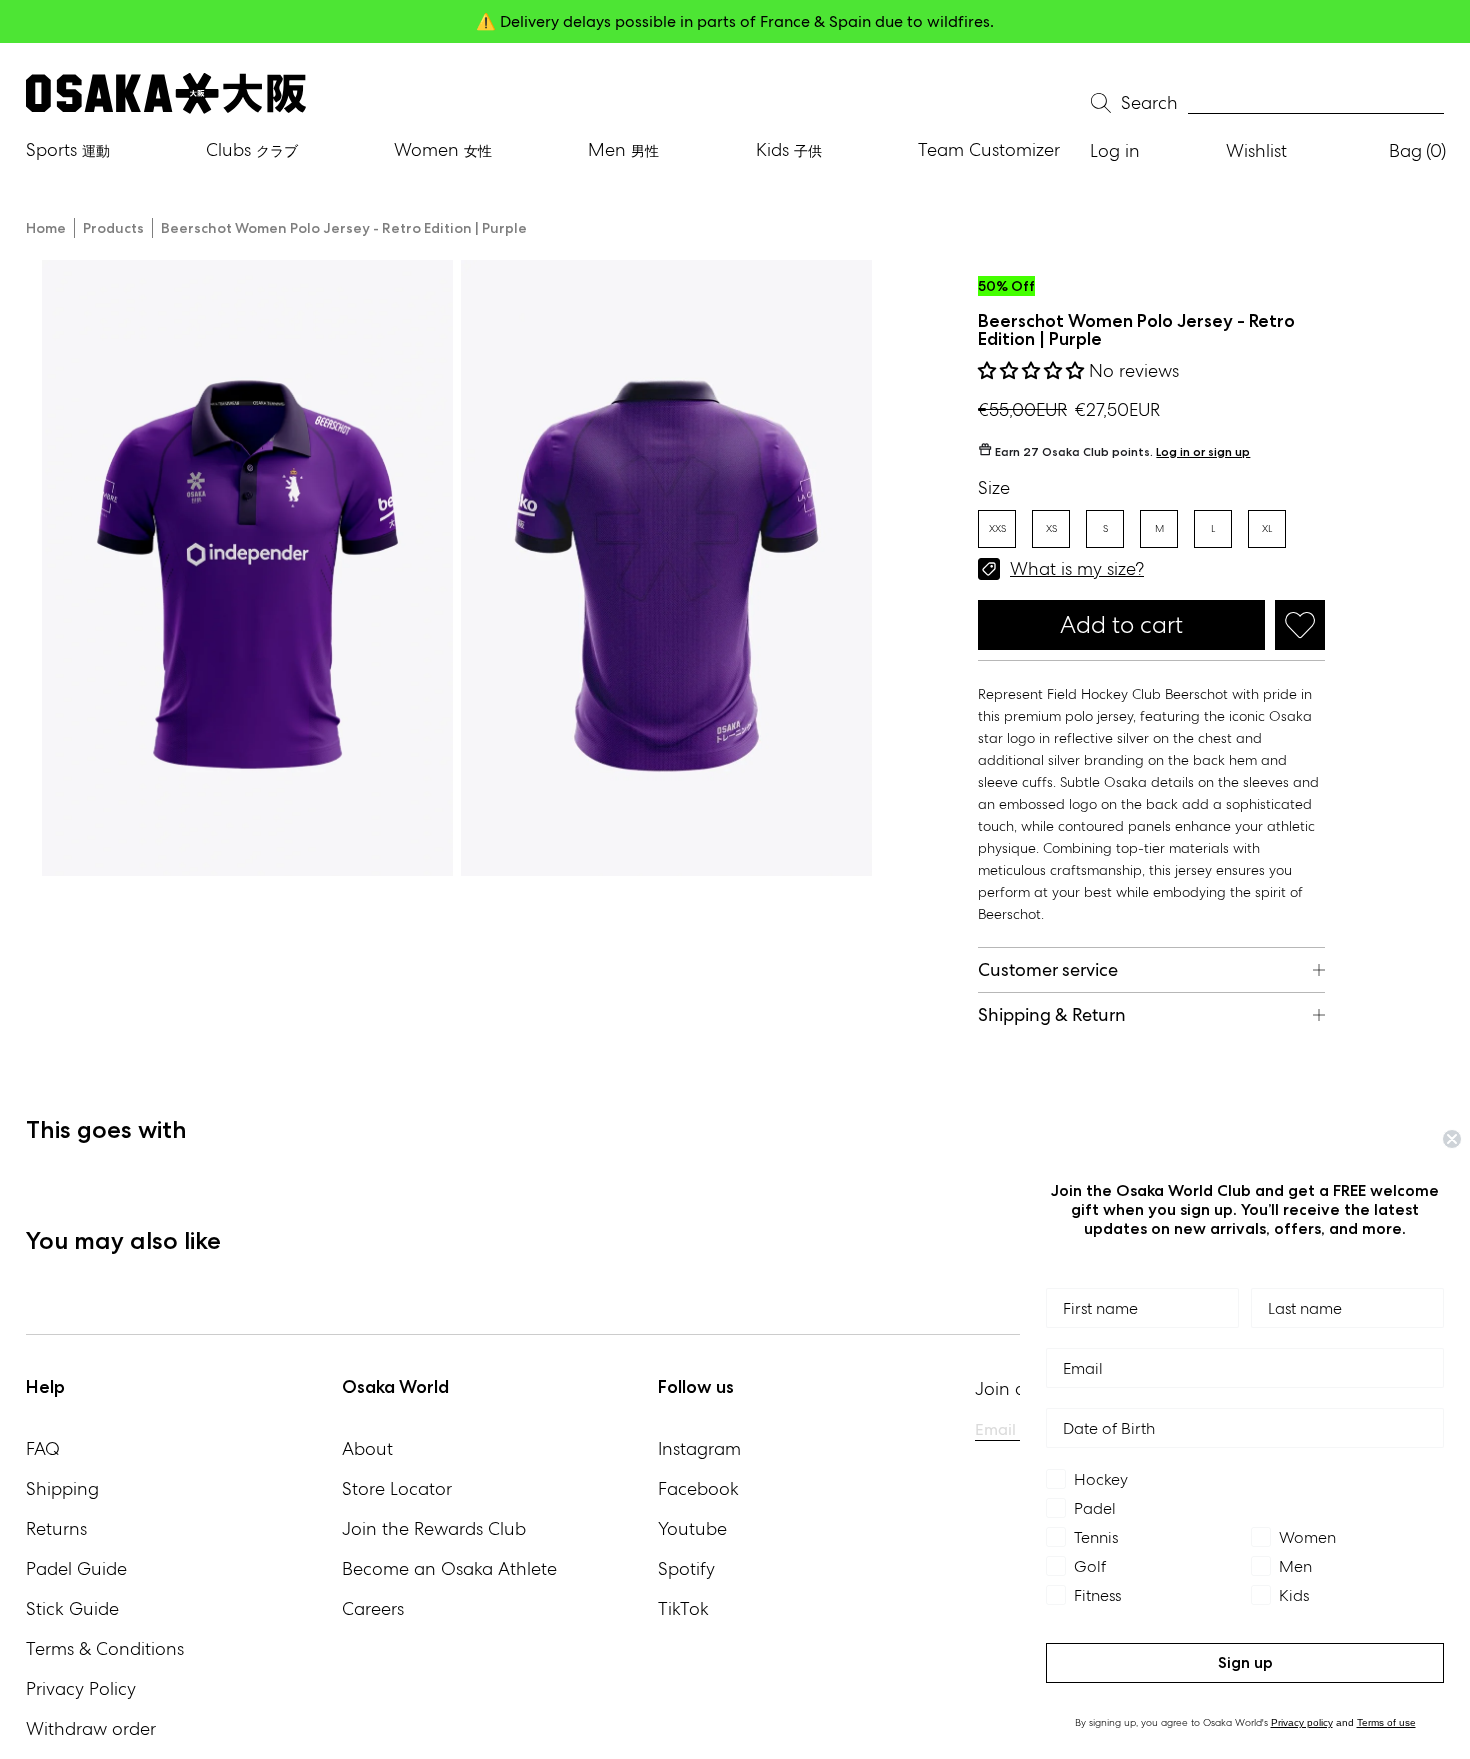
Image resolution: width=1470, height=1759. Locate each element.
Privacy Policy (81, 1688)
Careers (373, 1608)
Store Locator (397, 1488)
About (367, 1448)
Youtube (692, 1528)
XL (1267, 528)
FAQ (43, 1448)
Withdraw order (91, 1728)
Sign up (1245, 1662)
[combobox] (1316, 103)
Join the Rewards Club (434, 1528)
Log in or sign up (1203, 451)
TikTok (683, 1608)
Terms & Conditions (105, 1648)
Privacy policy (1302, 1722)
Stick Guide (72, 1608)
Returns (56, 1528)
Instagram (699, 1448)
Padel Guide (76, 1568)
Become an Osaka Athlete (449, 1568)
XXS (997, 528)
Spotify (686, 1568)
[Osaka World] (166, 93)
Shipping (62, 1488)
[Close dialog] (1452, 1139)
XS (1051, 528)
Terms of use (1386, 1722)
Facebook (698, 1488)
